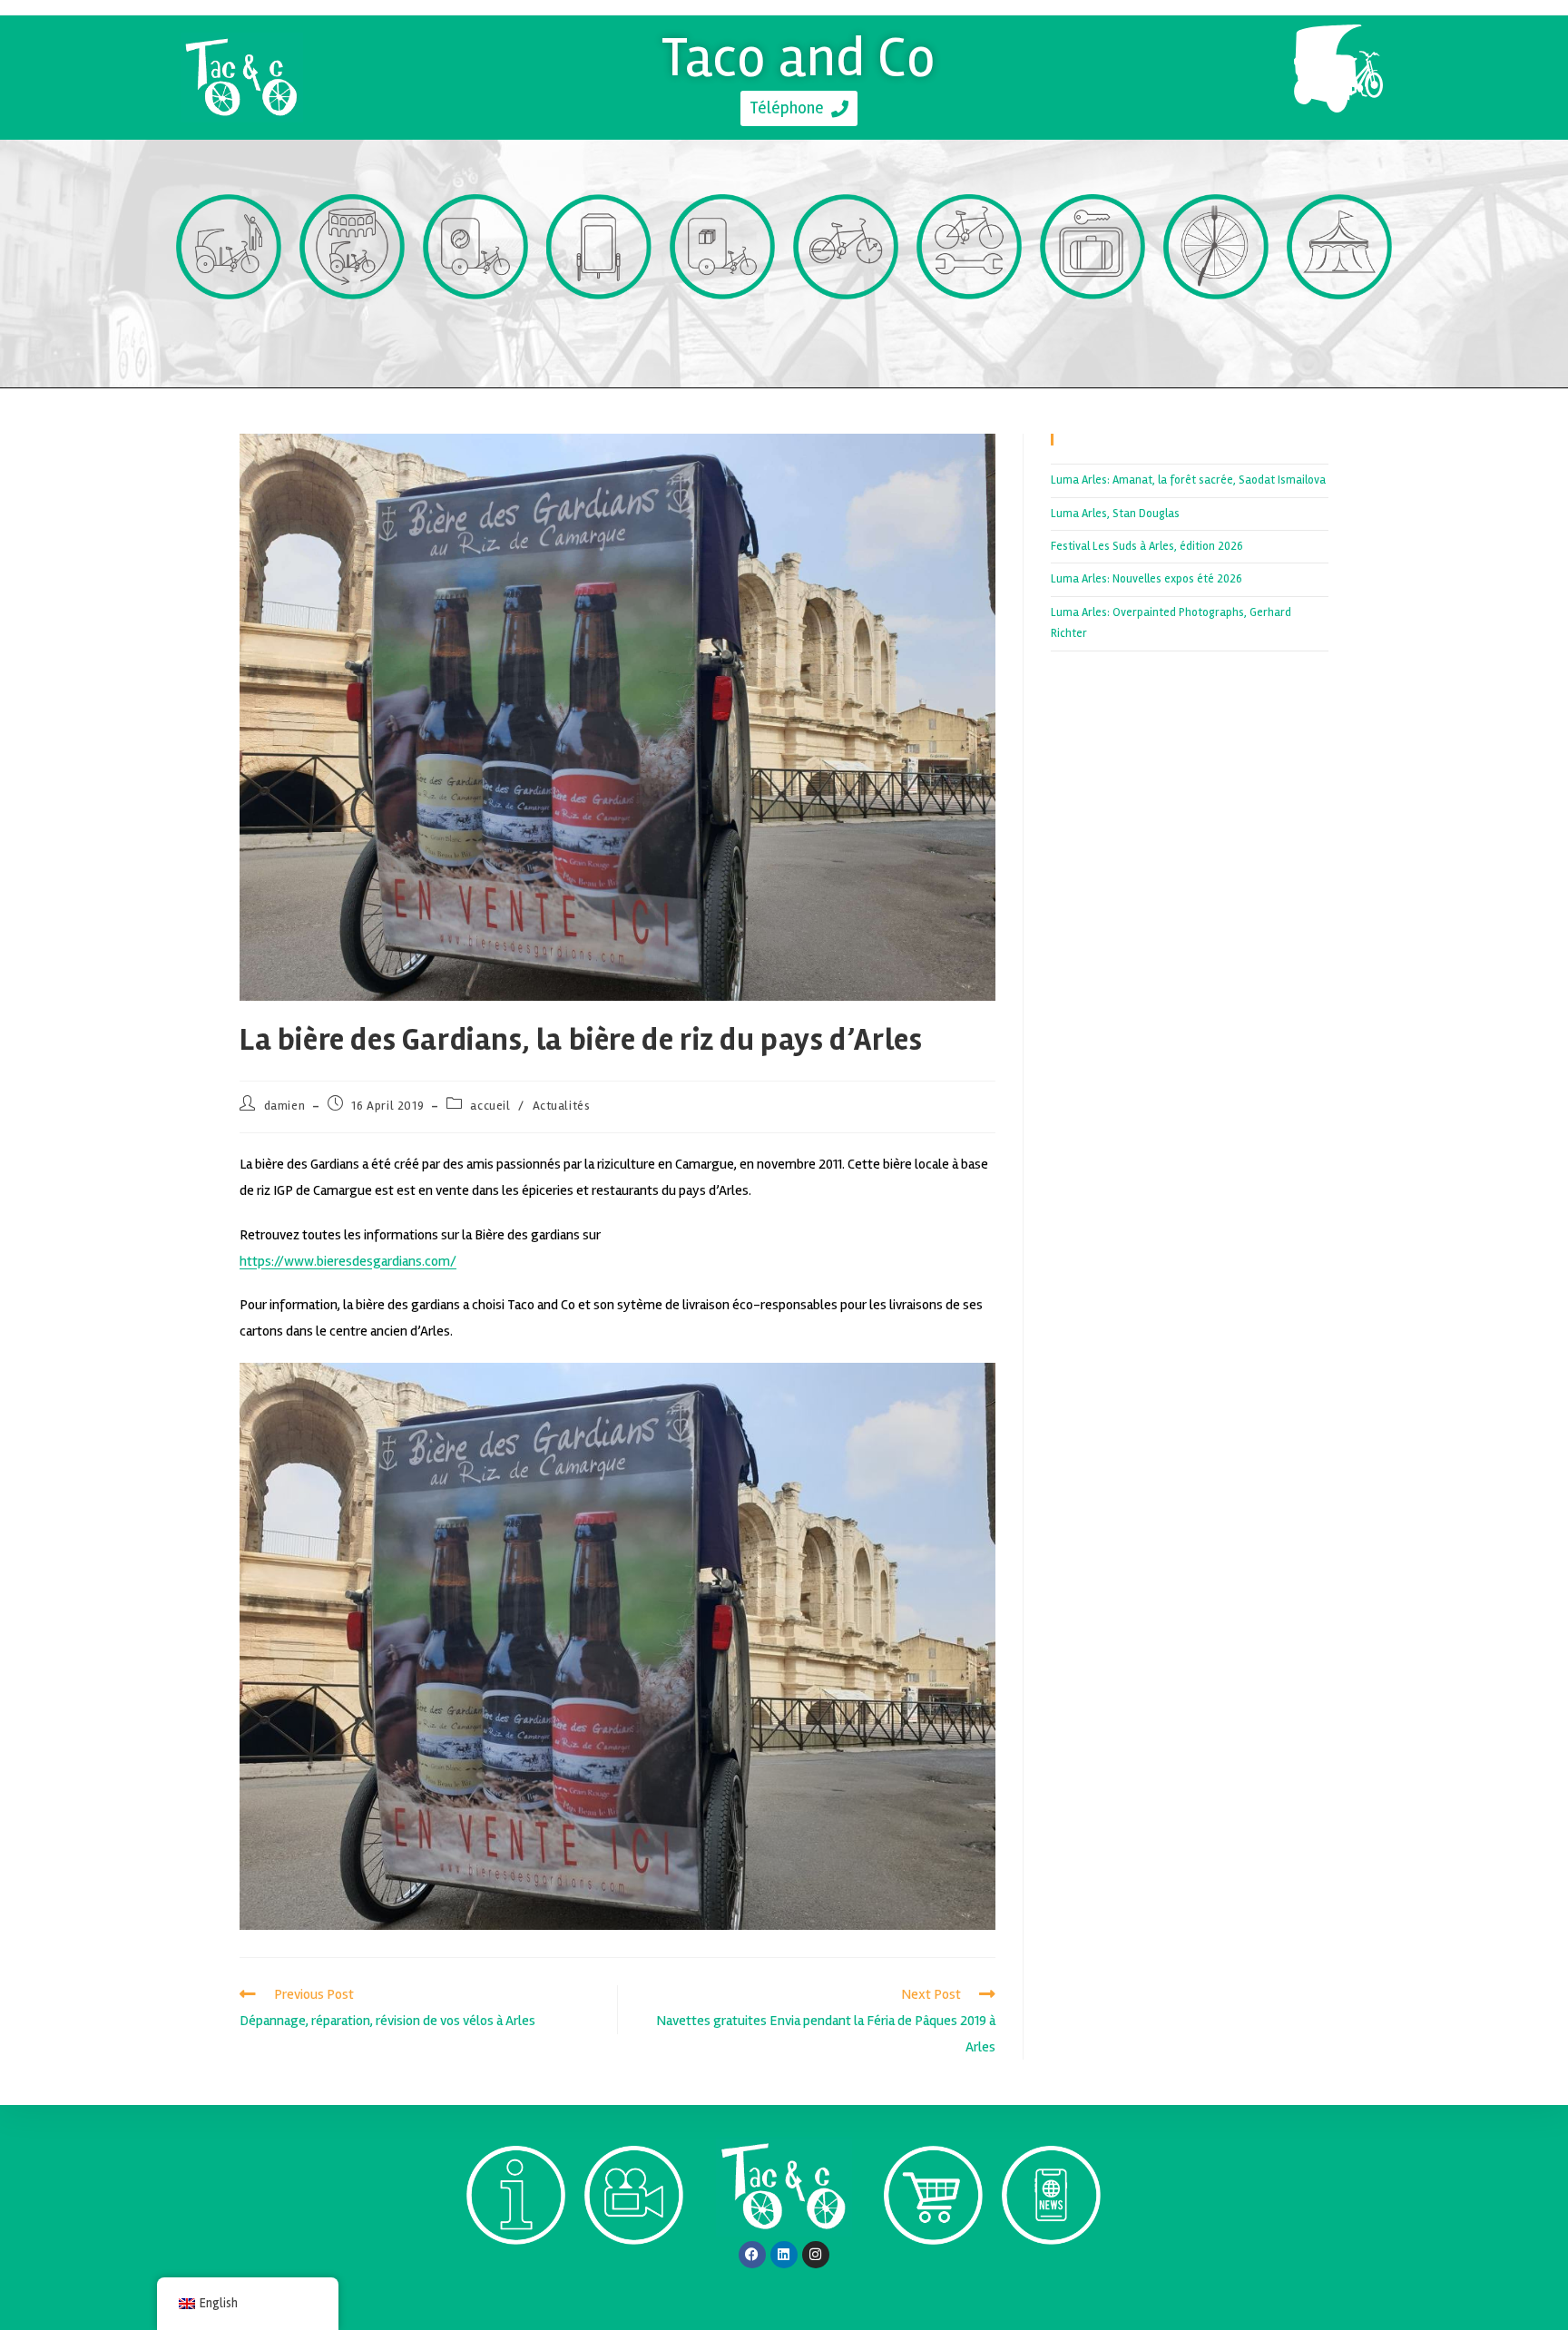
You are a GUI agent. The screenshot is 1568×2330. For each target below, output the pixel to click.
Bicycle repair (970, 333)
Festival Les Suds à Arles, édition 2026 (1147, 546)
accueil (490, 1106)
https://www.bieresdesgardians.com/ (348, 1261)
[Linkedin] (784, 2255)
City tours (353, 333)
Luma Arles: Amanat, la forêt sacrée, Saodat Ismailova (1188, 480)
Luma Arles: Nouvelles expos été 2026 (1147, 579)
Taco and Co (799, 57)
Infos (516, 2278)
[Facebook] (752, 2255)
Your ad (599, 333)
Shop (933, 2278)
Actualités (562, 1106)
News (1051, 2278)
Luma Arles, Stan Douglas (1115, 514)
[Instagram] (816, 2255)
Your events (1339, 333)
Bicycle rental (846, 333)
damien (285, 1106)
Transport (229, 333)
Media (634, 2278)
